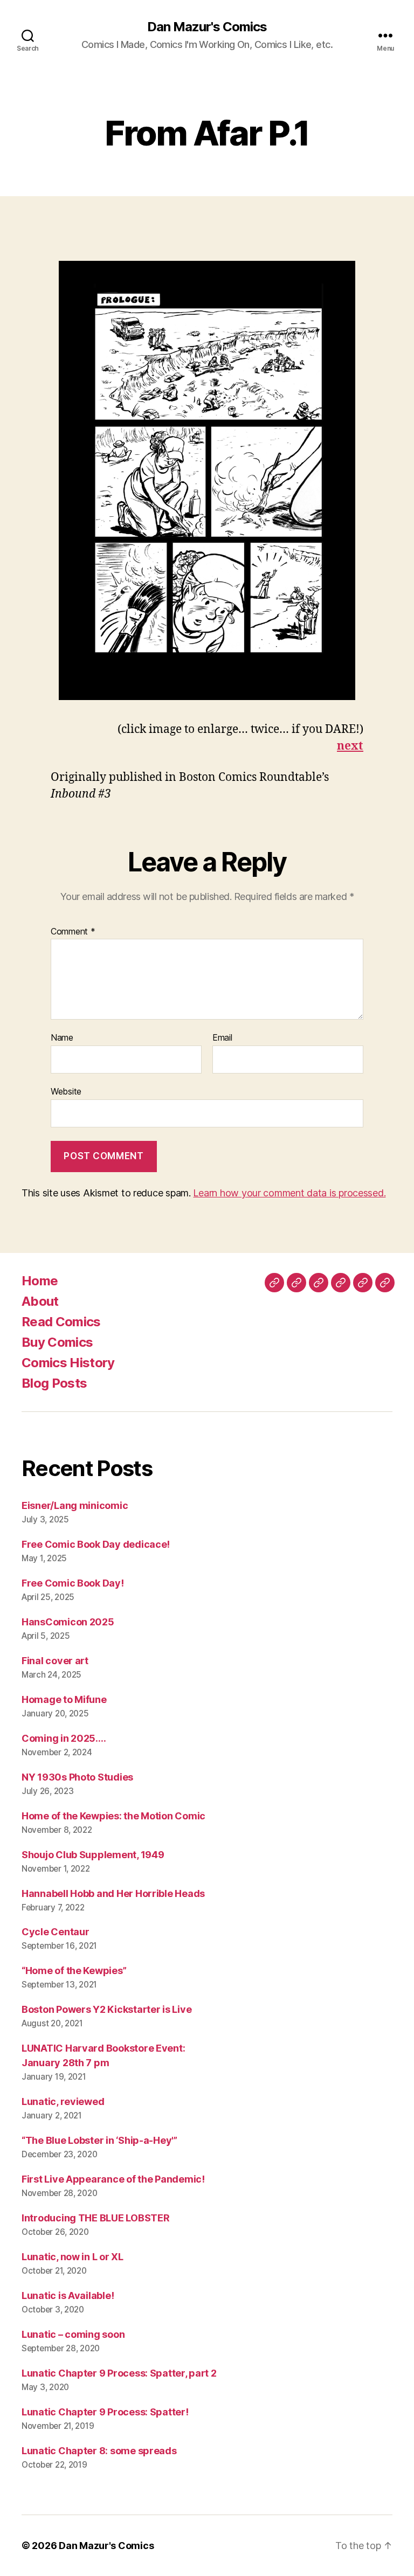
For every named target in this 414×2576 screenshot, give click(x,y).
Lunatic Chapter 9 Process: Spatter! (105, 2412)
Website (66, 1091)
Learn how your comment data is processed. (289, 1193)
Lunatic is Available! (68, 2295)
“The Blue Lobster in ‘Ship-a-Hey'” (99, 2140)
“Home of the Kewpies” (74, 1971)
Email (222, 1038)
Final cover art (55, 1661)
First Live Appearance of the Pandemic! (113, 2179)
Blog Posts (54, 1383)
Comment (73, 932)
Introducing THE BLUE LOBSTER (95, 2218)
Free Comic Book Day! (73, 1583)
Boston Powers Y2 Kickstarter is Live (106, 2009)
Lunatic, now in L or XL (73, 2257)
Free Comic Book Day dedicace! (96, 1544)
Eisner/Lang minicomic (75, 1505)
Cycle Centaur (56, 1932)
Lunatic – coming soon (73, 2334)
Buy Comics (57, 1342)
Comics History (68, 1363)
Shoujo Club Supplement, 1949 (93, 1855)
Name (62, 1038)
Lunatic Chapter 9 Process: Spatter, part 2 (119, 2373)
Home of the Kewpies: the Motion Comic (113, 1816)
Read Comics (61, 1322)
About (40, 1301)
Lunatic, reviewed (63, 2101)
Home (40, 1281)
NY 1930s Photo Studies (77, 1777)
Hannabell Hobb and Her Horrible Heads (113, 1893)
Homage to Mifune (64, 1699)
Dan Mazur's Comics (207, 27)
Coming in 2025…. (64, 1738)
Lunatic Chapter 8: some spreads (99, 2451)
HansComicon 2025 (68, 1622)
